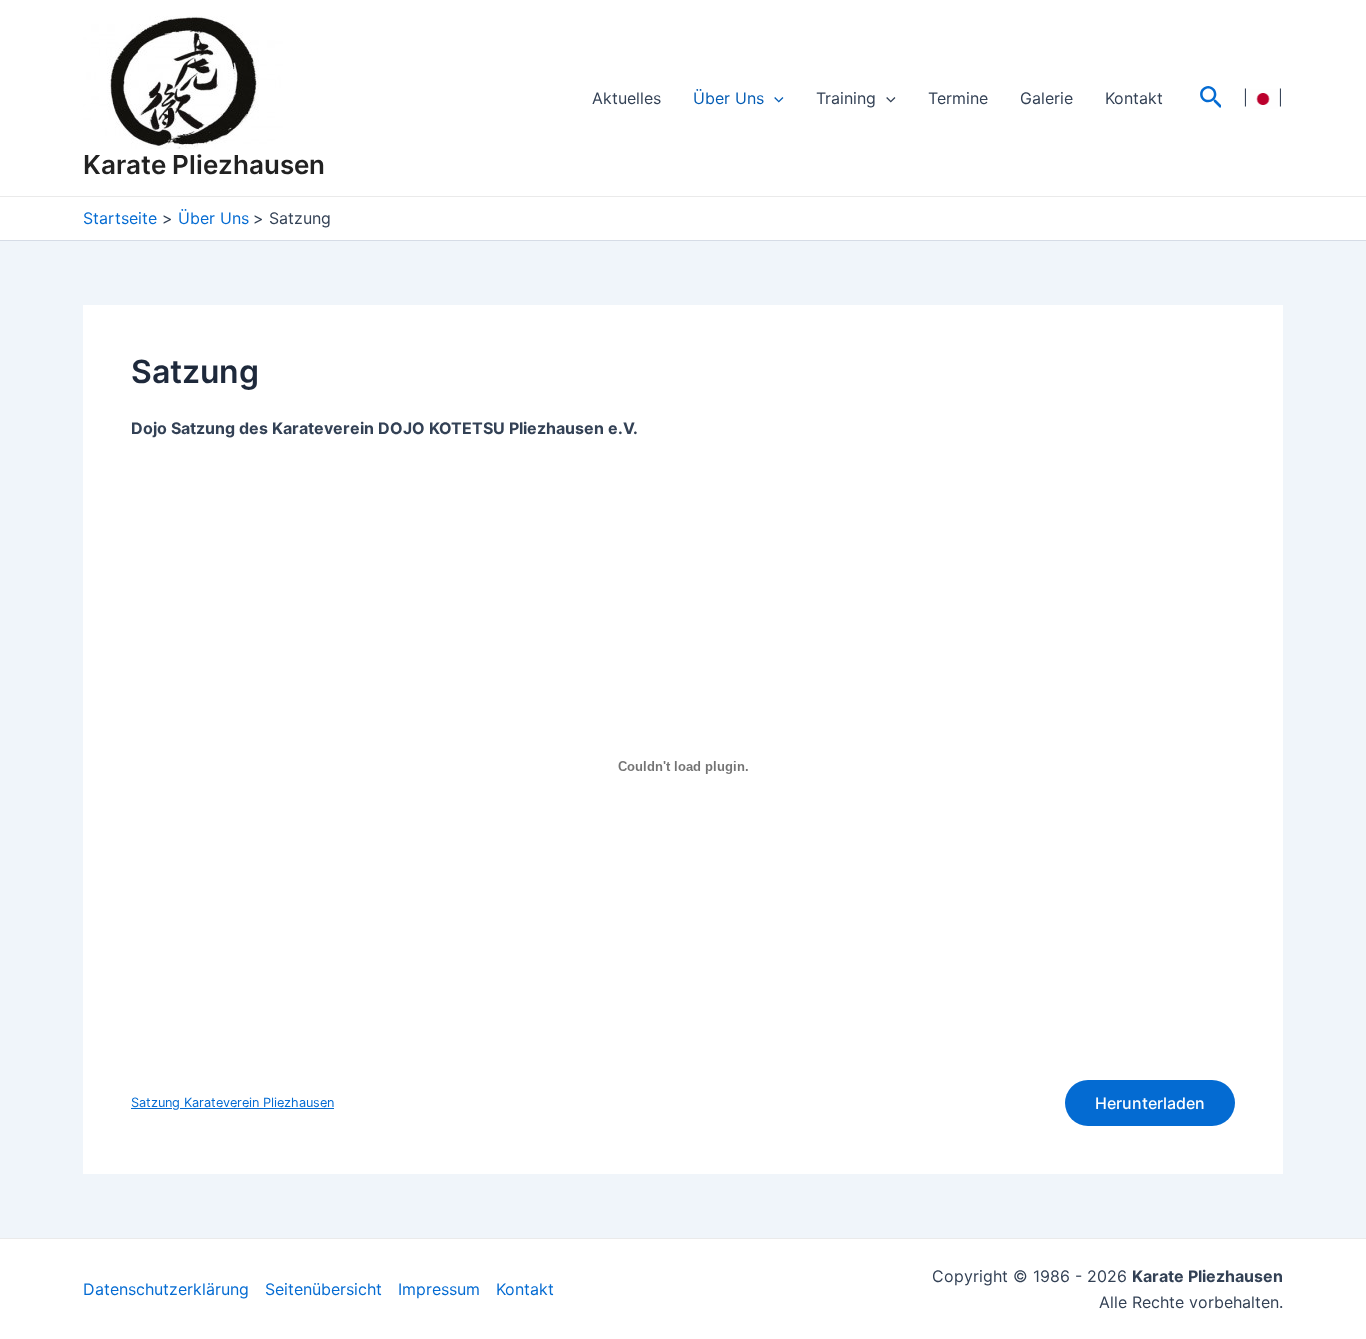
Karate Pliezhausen (204, 164)
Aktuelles (626, 98)
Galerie (1046, 98)
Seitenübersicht (323, 1289)
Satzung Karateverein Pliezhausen (232, 1102)
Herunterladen (1150, 1103)
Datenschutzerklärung (166, 1289)
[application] (774, 98)
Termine (958, 98)
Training (846, 98)
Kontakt (1134, 98)
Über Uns (728, 98)
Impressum (439, 1289)
